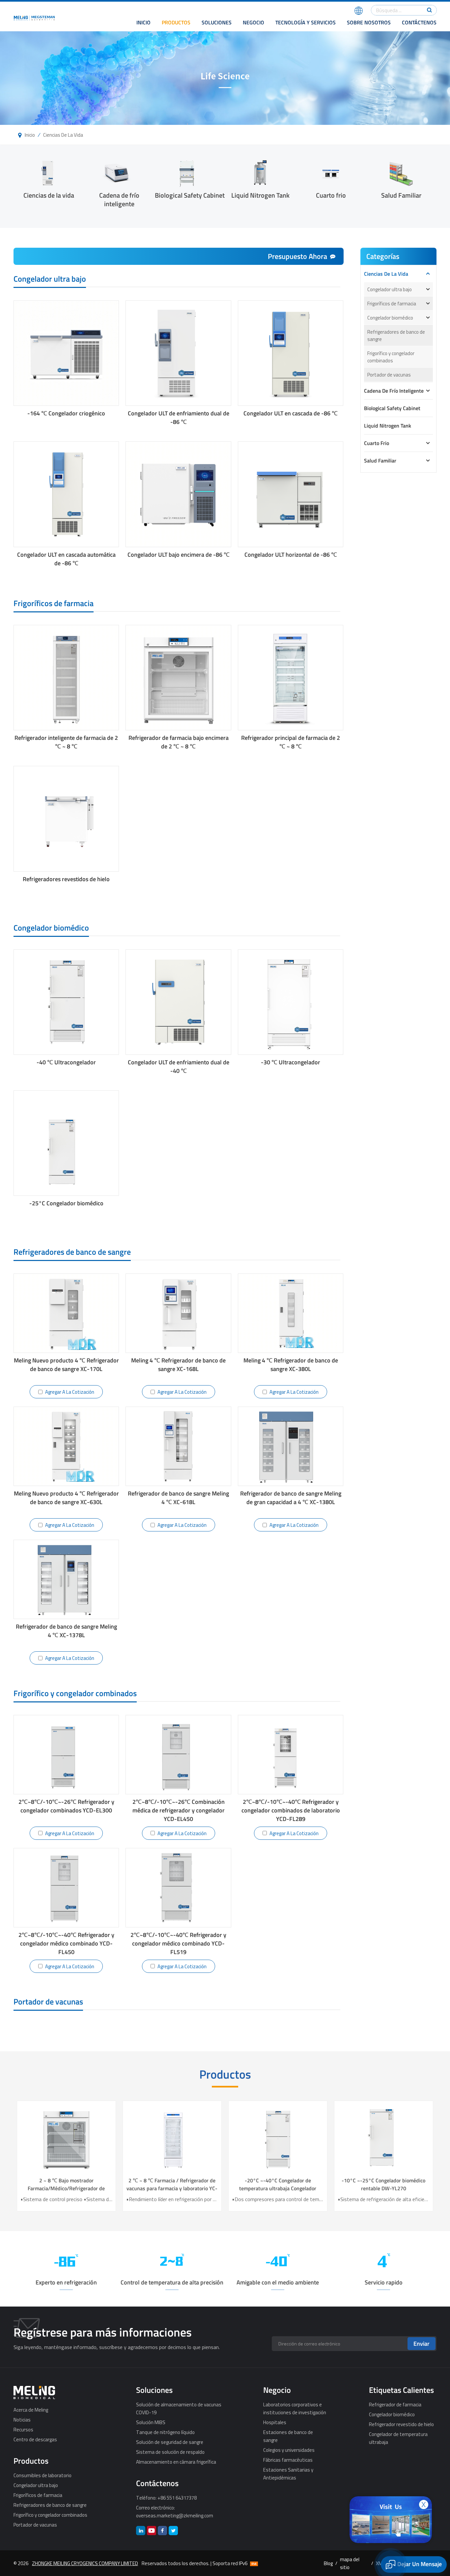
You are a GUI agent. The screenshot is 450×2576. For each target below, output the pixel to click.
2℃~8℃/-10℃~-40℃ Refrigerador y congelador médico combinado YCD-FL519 (178, 1943)
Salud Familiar (401, 195)
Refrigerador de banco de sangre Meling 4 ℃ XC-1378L (66, 1631)
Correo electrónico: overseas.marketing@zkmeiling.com (175, 2511)
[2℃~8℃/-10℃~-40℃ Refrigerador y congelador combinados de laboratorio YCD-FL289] (291, 1755)
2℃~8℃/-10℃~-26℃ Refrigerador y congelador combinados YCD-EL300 (66, 1806)
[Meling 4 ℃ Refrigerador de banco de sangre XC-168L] (178, 1313)
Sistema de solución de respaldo (170, 2452)
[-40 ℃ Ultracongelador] (66, 1002)
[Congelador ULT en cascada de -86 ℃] (291, 353)
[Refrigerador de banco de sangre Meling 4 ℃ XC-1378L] (66, 1579)
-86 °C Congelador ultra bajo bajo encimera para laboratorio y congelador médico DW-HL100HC (159, 2184)
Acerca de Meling (31, 2410)
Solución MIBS (151, 2422)
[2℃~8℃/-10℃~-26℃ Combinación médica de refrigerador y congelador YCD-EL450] (178, 1755)
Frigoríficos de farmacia (392, 303)
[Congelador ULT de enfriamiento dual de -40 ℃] (178, 1002)
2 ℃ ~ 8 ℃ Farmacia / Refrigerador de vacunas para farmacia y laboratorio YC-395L (371, 2184)
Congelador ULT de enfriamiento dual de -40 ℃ (179, 1067)
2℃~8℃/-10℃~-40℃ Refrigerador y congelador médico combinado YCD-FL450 (66, 1943)
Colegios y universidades (289, 2450)
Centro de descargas (35, 2439)
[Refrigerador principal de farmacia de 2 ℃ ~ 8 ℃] (291, 678)
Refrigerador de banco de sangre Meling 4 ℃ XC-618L (178, 1498)
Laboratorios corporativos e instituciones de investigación (295, 2408)
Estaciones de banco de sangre (288, 2436)
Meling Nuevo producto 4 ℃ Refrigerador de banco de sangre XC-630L (66, 1498)
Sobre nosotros (369, 22)
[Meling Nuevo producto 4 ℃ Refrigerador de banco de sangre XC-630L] (66, 1446)
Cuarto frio (331, 195)
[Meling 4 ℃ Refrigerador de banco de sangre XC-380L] (291, 1313)
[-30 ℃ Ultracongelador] (291, 1002)
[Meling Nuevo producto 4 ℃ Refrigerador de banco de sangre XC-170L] (66, 1313)
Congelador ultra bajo (390, 289)
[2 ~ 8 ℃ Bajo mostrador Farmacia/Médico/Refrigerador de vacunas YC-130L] (265, 2139)
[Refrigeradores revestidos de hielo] (66, 819)
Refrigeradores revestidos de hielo (66, 879)
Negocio (253, 22)
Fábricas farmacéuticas (288, 2460)
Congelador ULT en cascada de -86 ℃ (291, 413)
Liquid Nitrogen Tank (260, 195)
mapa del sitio (350, 2563)
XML (380, 2563)
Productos (176, 22)
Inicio (143, 22)
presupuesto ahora (297, 256)
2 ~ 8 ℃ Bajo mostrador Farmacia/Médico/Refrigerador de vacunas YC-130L (265, 2184)
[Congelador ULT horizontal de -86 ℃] (291, 494)
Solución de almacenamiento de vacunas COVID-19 (179, 2408)
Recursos (23, 2429)
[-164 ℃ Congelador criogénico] (66, 353)
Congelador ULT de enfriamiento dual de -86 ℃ (179, 418)
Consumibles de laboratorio (42, 2475)
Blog (328, 2563)
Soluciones (217, 22)
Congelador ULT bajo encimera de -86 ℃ (179, 555)
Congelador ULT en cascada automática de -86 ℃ (66, 559)
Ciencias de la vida (63, 135)
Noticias (22, 2420)
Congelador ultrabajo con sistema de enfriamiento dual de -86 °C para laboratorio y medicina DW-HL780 (54, 2184)
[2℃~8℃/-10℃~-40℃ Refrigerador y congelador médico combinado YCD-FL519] (178, 1888)
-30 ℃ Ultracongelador (291, 1062)
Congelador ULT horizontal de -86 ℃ (291, 555)
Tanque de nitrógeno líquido (165, 2432)
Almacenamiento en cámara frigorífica (176, 2462)
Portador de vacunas (389, 375)
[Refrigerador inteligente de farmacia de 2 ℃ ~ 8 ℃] (66, 678)
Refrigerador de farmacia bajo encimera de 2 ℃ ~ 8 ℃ (179, 742)
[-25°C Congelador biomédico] (66, 1143)
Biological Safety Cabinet (190, 195)
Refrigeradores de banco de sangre (396, 335)
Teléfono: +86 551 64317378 (166, 2498)
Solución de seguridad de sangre (170, 2442)
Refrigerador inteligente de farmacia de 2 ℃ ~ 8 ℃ (66, 742)
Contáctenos (419, 22)
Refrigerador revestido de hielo (401, 2424)
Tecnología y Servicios (306, 22)
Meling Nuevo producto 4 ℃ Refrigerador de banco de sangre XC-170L (66, 1365)
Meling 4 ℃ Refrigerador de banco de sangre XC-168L (178, 1365)
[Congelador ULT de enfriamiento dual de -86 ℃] (178, 353)
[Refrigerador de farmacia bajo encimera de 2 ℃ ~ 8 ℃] (178, 678)
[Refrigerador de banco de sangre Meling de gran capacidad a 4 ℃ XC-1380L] (291, 1446)
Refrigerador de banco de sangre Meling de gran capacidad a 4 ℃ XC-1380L (291, 1498)
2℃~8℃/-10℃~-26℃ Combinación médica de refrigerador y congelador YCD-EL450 (179, 1810)
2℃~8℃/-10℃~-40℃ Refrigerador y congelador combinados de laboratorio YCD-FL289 (291, 1810)
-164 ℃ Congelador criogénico (66, 413)
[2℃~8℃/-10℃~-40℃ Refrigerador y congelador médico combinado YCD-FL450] (66, 1888)
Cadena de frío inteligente (119, 199)
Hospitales (275, 2422)
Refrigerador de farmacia (395, 2404)
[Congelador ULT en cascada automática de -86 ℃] (66, 494)
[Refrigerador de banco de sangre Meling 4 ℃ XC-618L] (178, 1446)
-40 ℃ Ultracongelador (66, 1062)
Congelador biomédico (390, 318)
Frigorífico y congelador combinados (391, 357)
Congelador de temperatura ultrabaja (398, 2438)
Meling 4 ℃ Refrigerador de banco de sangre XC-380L (291, 1365)
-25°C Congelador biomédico (66, 1203)
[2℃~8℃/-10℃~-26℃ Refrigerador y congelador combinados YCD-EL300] (66, 1755)
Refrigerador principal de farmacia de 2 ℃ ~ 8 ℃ (291, 742)
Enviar (422, 2344)
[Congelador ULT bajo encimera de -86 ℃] (178, 494)
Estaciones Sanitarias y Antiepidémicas (288, 2474)
